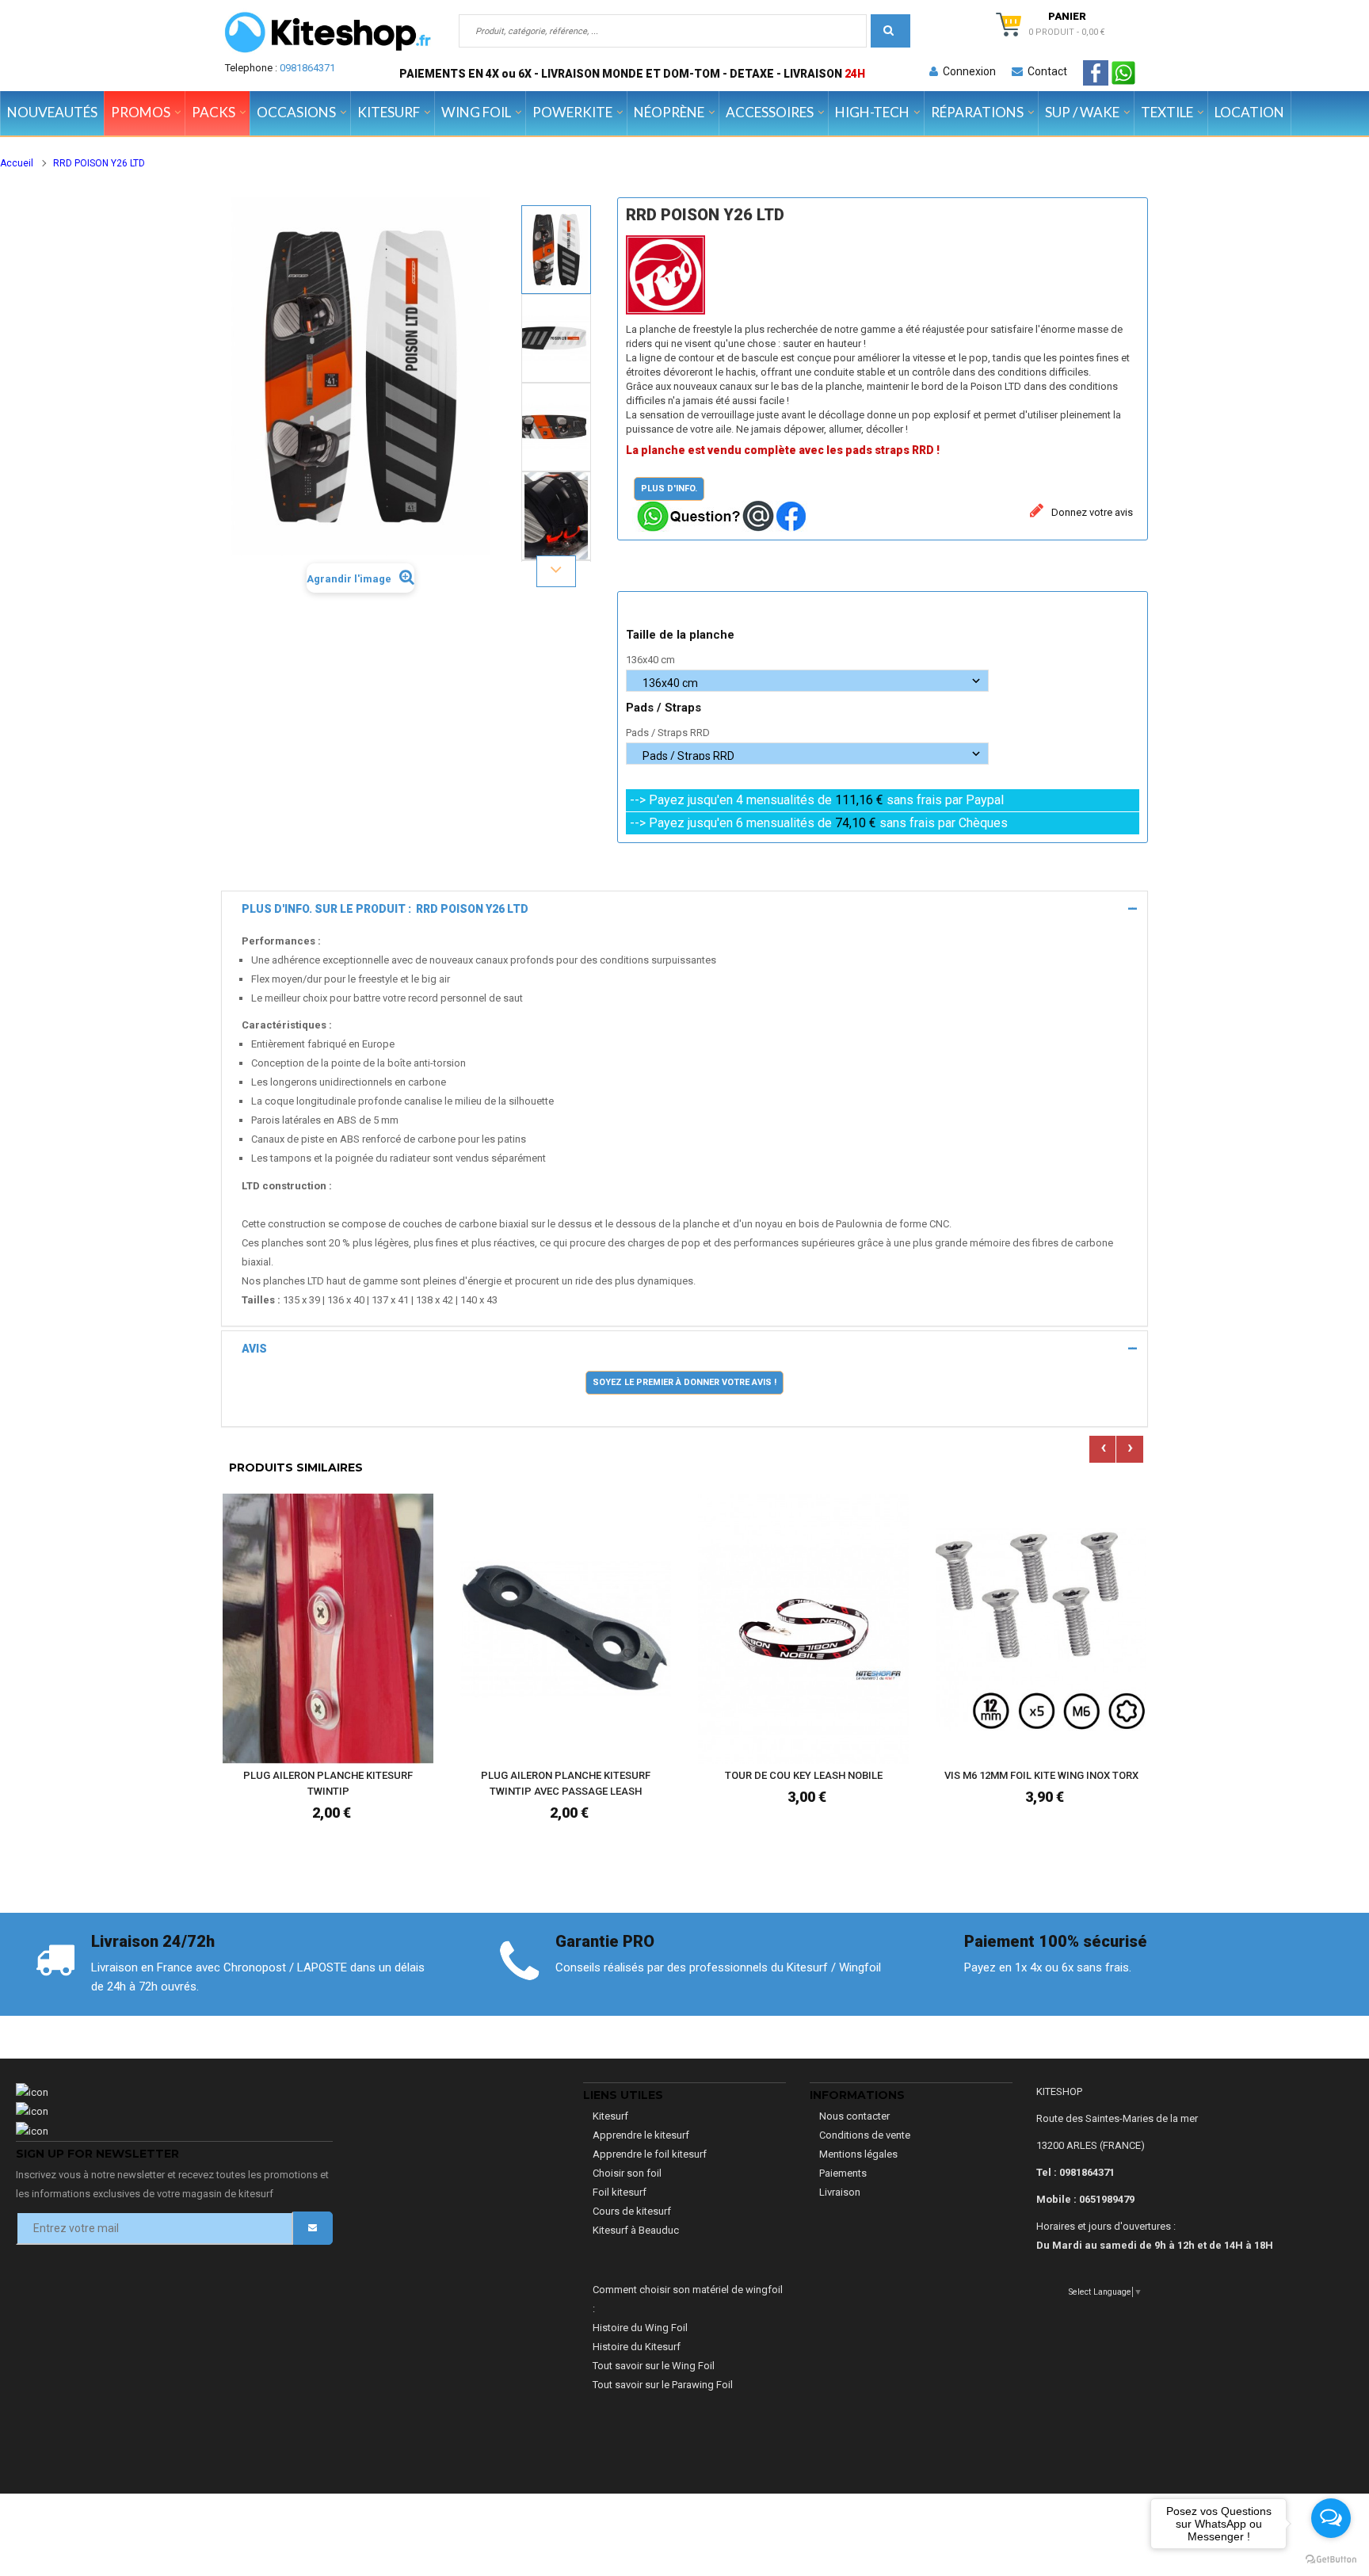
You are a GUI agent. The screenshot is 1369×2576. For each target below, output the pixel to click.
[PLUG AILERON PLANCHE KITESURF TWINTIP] (328, 1628)
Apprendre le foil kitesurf (650, 2154)
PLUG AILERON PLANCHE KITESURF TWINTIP (328, 1783)
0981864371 (307, 68)
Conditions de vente (865, 2135)
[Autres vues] (556, 204)
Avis (254, 1349)
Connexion (967, 71)
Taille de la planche (682, 635)
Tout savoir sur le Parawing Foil (663, 2385)
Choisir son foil (627, 2173)
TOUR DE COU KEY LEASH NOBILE (804, 1775)
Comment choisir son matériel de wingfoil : (688, 2299)
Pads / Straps (665, 708)
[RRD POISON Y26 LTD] (556, 250)
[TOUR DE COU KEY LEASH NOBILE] (803, 1628)
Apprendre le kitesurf (641, 2135)
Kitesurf (610, 2116)
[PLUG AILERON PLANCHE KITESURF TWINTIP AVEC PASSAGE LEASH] (566, 1628)
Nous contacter (854, 2116)
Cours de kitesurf (632, 2211)
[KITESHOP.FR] (328, 32)
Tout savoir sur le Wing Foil (654, 2366)
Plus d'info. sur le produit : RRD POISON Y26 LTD (385, 909)
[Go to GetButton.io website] (1331, 2560)
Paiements (843, 2173)
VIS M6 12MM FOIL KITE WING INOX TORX (1041, 1775)
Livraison (840, 2192)
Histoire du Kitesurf (637, 2347)
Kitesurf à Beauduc (636, 2230)
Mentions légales (858, 2154)
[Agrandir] (418, 1704)
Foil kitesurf (620, 2192)
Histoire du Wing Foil (640, 2328)
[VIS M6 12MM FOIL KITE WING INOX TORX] (1041, 1628)
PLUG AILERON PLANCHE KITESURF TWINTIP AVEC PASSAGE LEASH (566, 1783)
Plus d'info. (669, 488)
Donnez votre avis (1091, 512)
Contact (1045, 71)
